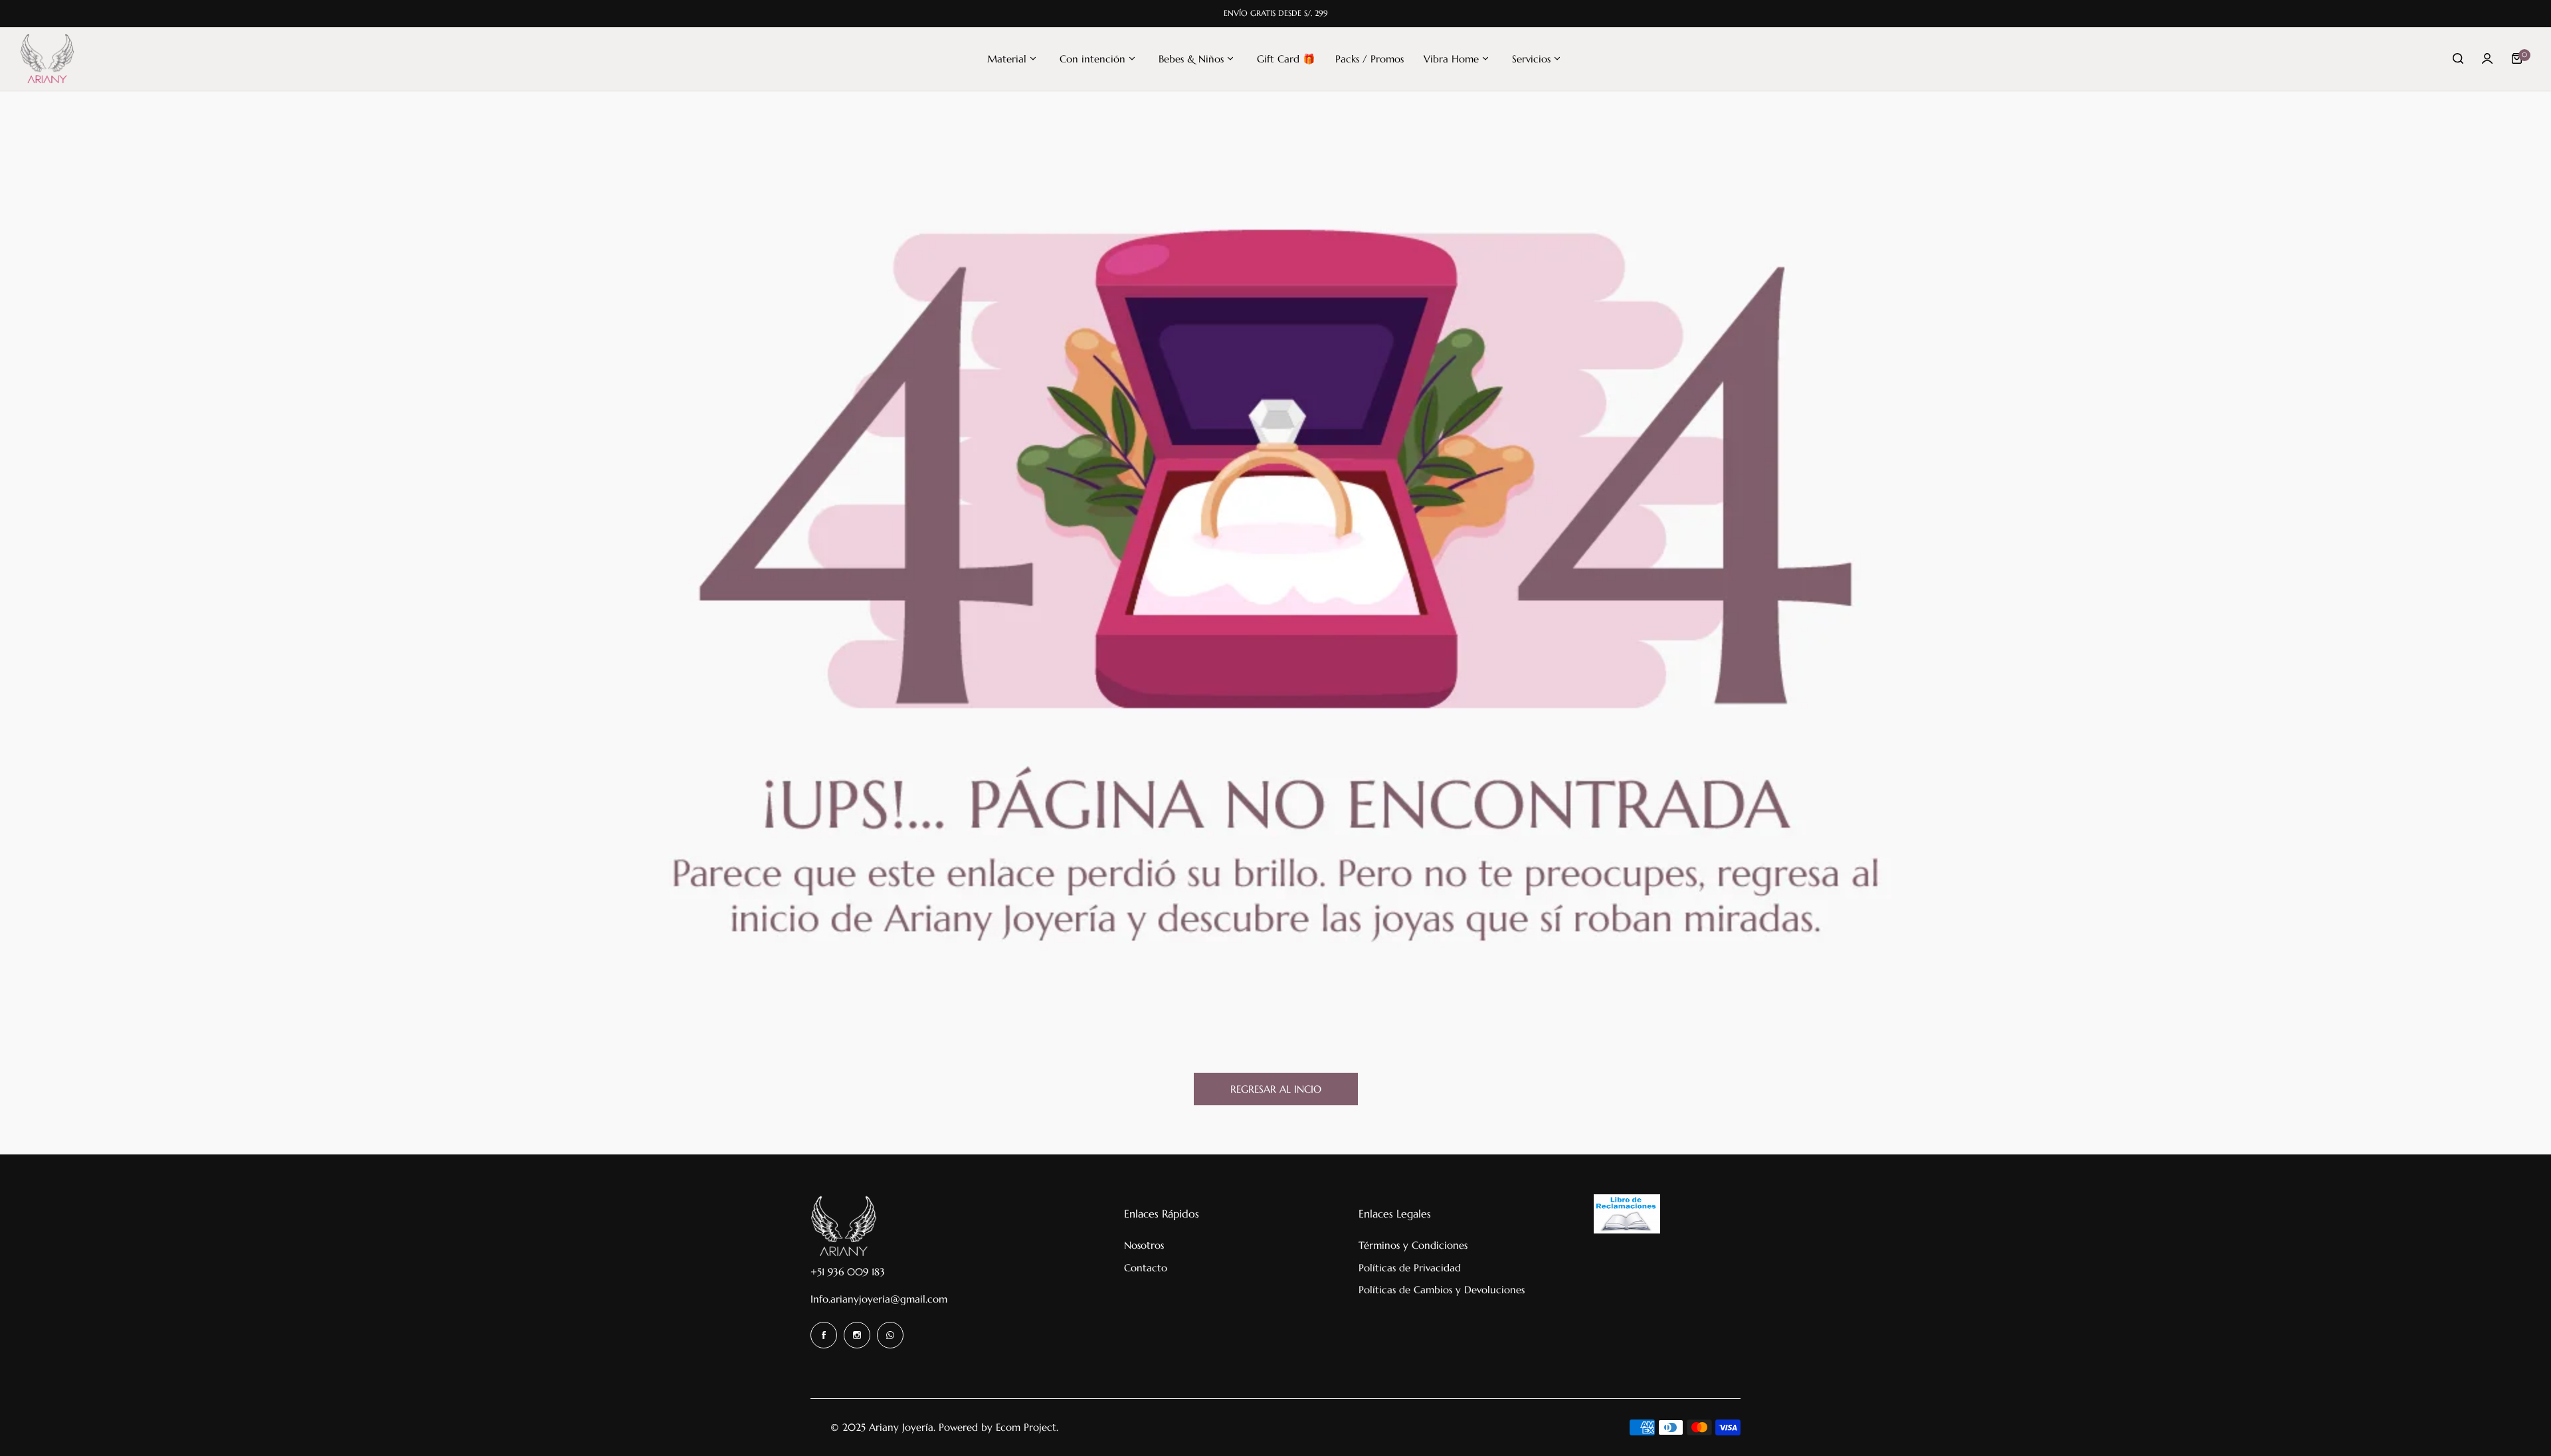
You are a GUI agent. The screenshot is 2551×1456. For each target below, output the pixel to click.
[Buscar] (2458, 58)
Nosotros (1144, 1245)
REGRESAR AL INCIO (1276, 1089)
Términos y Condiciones (1413, 1245)
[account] (2487, 58)
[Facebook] (824, 1335)
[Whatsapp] (890, 1335)
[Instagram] (857, 1335)
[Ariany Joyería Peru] (47, 59)
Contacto (1146, 1268)
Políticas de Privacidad (1410, 1268)
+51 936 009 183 (848, 1272)
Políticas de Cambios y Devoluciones (1442, 1290)
